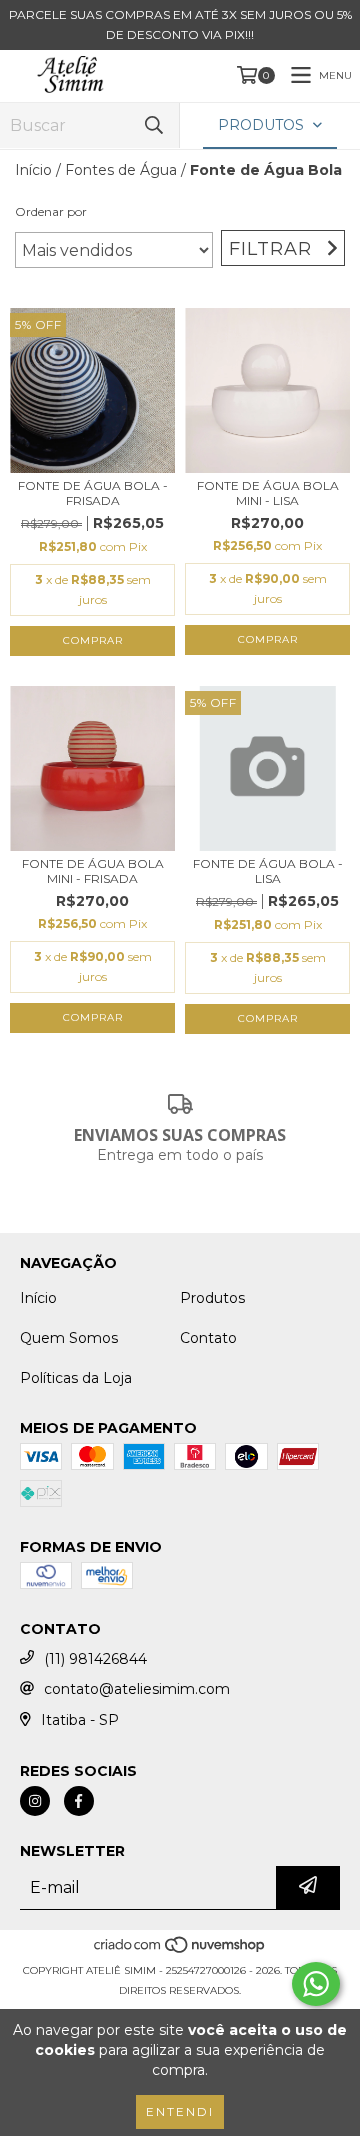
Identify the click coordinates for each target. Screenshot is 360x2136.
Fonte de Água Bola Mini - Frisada (93, 871)
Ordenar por (51, 211)
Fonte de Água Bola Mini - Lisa (268, 493)
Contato (208, 1338)
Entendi (180, 2111)
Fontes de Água (121, 170)
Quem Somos (69, 1338)
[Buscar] (154, 125)
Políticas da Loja (76, 1378)
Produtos (212, 1298)
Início (33, 170)
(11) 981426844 (95, 1659)
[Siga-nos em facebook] (79, 1801)
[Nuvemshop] (180, 1950)
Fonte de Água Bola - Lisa (268, 871)
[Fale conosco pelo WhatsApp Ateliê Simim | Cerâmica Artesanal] (316, 1984)
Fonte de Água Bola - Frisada (93, 493)
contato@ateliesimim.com (137, 1689)
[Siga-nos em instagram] (35, 1801)
